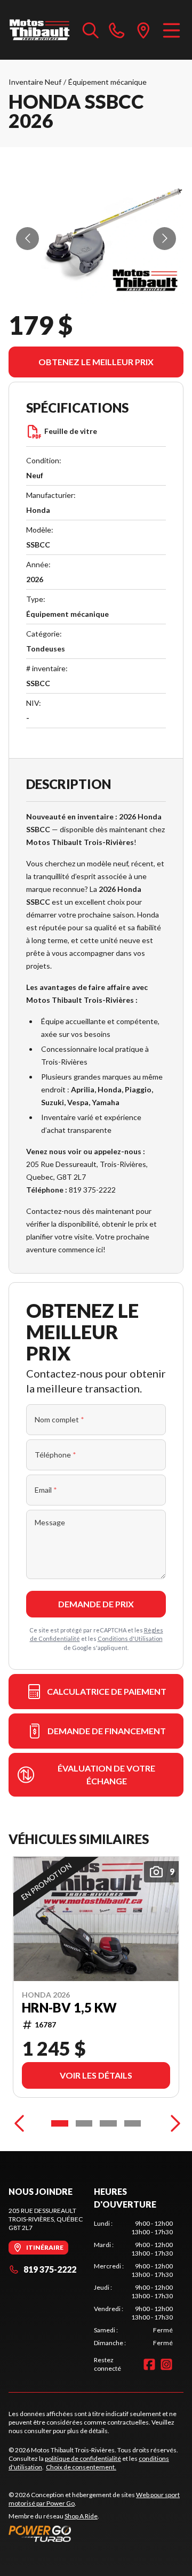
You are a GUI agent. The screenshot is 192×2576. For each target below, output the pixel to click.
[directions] (143, 30)
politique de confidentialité (83, 2458)
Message (50, 1522)
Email (46, 1490)
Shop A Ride (81, 2516)
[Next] (173, 2123)
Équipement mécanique (107, 82)
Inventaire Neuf (35, 82)
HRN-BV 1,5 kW (69, 2008)
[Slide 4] (133, 2123)
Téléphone (55, 1455)
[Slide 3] (108, 2123)
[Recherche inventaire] (91, 30)
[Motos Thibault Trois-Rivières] (40, 30)
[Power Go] (96, 2533)
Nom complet (59, 1419)
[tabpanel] (133, 2283)
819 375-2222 (50, 2269)
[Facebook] (149, 2364)
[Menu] (171, 30)
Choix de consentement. (81, 2467)
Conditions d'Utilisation (130, 1639)
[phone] (117, 30)
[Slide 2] (84, 2123)
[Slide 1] (60, 2123)
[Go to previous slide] (27, 239)
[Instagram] (166, 2364)
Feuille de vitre (71, 431)
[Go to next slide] (165, 239)
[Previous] (19, 2123)
